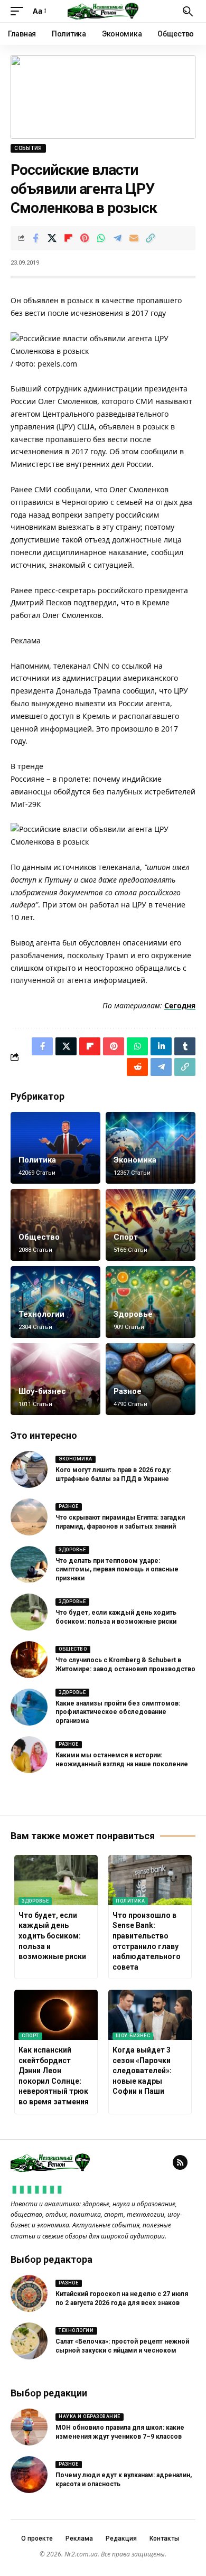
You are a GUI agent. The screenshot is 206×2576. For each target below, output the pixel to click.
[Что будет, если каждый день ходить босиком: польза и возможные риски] (29, 1612)
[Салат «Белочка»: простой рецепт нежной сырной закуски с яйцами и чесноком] (29, 2341)
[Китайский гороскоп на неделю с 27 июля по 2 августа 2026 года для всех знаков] (29, 2293)
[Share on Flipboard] (68, 238)
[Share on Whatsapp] (101, 238)
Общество (39, 1237)
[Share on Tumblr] (185, 1046)
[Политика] (55, 1148)
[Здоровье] (151, 1302)
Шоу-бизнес (42, 1391)
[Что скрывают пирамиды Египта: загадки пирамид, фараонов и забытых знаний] (29, 1517)
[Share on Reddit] (137, 1067)
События (28, 148)
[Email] (134, 238)
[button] (20, 11)
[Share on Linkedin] (161, 1046)
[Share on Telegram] (117, 238)
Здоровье (133, 1314)
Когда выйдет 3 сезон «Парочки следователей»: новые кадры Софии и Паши (142, 2071)
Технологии (41, 1314)
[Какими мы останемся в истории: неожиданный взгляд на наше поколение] (29, 1755)
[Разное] (151, 1379)
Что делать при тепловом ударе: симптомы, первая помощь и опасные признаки (117, 1570)
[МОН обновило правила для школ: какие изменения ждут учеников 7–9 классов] (29, 2427)
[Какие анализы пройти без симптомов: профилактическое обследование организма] (29, 1707)
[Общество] (55, 1225)
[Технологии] (55, 1302)
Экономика (135, 1160)
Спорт (126, 1237)
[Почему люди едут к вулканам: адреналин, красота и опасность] (29, 2475)
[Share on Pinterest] (85, 238)
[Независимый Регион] (103, 11)
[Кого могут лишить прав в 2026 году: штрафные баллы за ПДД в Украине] (29, 1469)
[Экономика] (151, 1148)
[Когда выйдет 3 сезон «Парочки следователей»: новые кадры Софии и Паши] (150, 2015)
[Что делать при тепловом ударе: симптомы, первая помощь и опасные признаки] (29, 1565)
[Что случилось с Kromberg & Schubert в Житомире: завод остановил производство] (29, 1660)
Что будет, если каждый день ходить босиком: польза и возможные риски (52, 1936)
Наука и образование (90, 2416)
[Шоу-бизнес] (55, 1379)
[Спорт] (151, 1225)
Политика (37, 1160)
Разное (128, 1391)
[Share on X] (52, 238)
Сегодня (180, 1005)
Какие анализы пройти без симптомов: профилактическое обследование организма (118, 1712)
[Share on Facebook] (35, 238)
